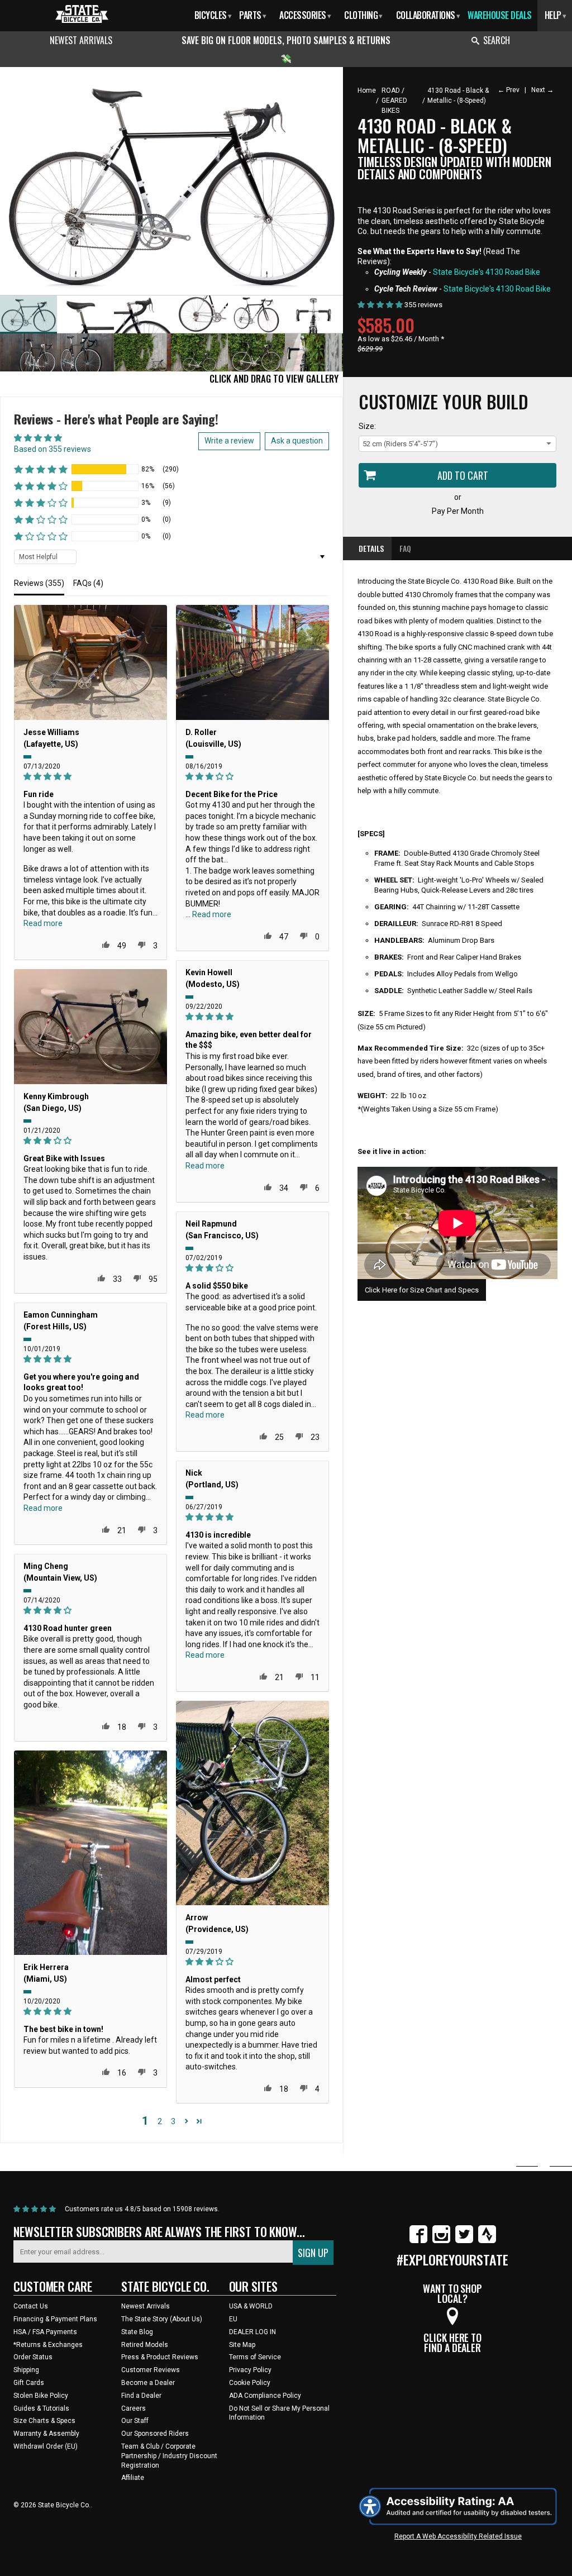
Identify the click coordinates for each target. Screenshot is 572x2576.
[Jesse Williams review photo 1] (90, 662)
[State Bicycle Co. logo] (82, 14)
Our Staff (135, 2421)
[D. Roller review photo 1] (252, 662)
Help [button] (556, 15)
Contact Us (31, 2306)
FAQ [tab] (405, 548)
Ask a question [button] (297, 441)
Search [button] (497, 40)
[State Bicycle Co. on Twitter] (464, 2241)
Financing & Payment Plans (55, 2319)
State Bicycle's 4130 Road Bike (487, 272)
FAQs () (88, 583)
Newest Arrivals (81, 40)
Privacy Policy (250, 2370)
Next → (542, 90)
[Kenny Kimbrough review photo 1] (90, 1027)
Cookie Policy (250, 2383)
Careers (134, 2408)
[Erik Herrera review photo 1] (90, 1853)
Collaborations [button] (428, 15)
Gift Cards (29, 2383)
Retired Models (145, 2345)
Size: (367, 426)
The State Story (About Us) (162, 2319)
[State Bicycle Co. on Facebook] (418, 2241)
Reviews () (39, 583)
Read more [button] (43, 923)
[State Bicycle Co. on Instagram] (441, 2241)
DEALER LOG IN (252, 2332)
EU (233, 2319)
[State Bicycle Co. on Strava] (487, 2241)
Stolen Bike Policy (41, 2396)
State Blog (137, 2332)
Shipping (26, 2370)
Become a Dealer (148, 2383)
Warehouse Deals (500, 15)
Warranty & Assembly (46, 2434)
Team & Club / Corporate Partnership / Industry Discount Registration (169, 2456)
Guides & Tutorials (41, 2408)
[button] (41, 469)
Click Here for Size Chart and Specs (422, 1290)
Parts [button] (252, 15)
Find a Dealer (141, 2396)
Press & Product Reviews (160, 2357)
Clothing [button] (363, 15)
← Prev (509, 90)
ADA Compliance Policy (265, 2396)
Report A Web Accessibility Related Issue (458, 2536)
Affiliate (133, 2478)
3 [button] (173, 2121)
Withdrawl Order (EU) (46, 2446)
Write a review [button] (229, 441)
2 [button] (160, 2121)
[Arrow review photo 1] (252, 1803)
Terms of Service (255, 2357)
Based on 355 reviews (53, 449)
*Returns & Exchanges (48, 2345)
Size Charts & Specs (44, 2421)
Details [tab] (371, 548)
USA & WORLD (251, 2306)
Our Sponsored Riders (155, 2434)
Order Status (33, 2357)
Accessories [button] (305, 15)
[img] (90, 777)
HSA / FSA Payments (45, 2332)
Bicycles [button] (213, 15)
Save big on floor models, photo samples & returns (286, 40)
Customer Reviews (151, 2370)
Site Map (242, 2345)
